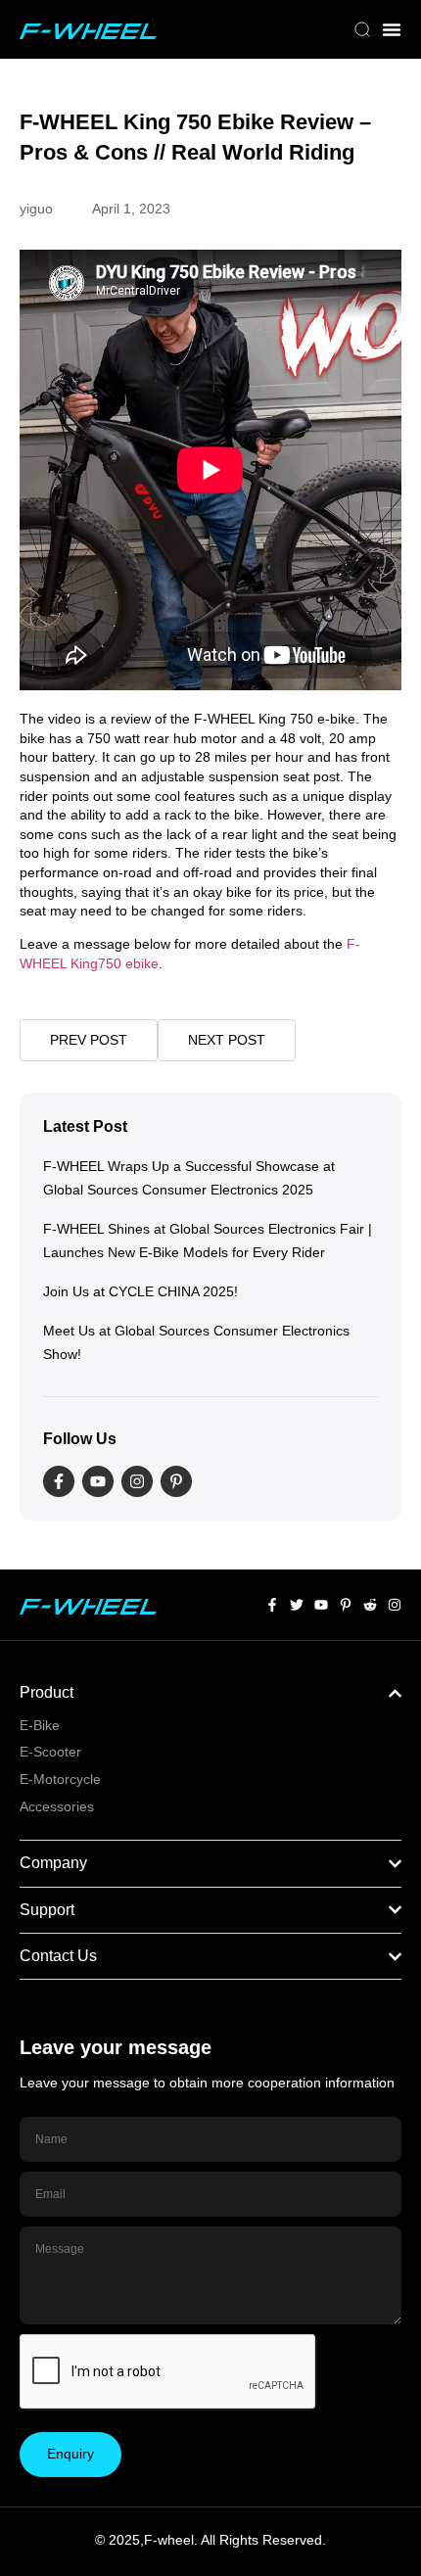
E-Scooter (50, 1752)
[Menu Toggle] (392, 29)
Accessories (57, 1806)
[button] (362, 31)
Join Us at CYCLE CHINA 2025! (140, 1291)
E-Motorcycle (60, 1779)
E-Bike (40, 1725)
